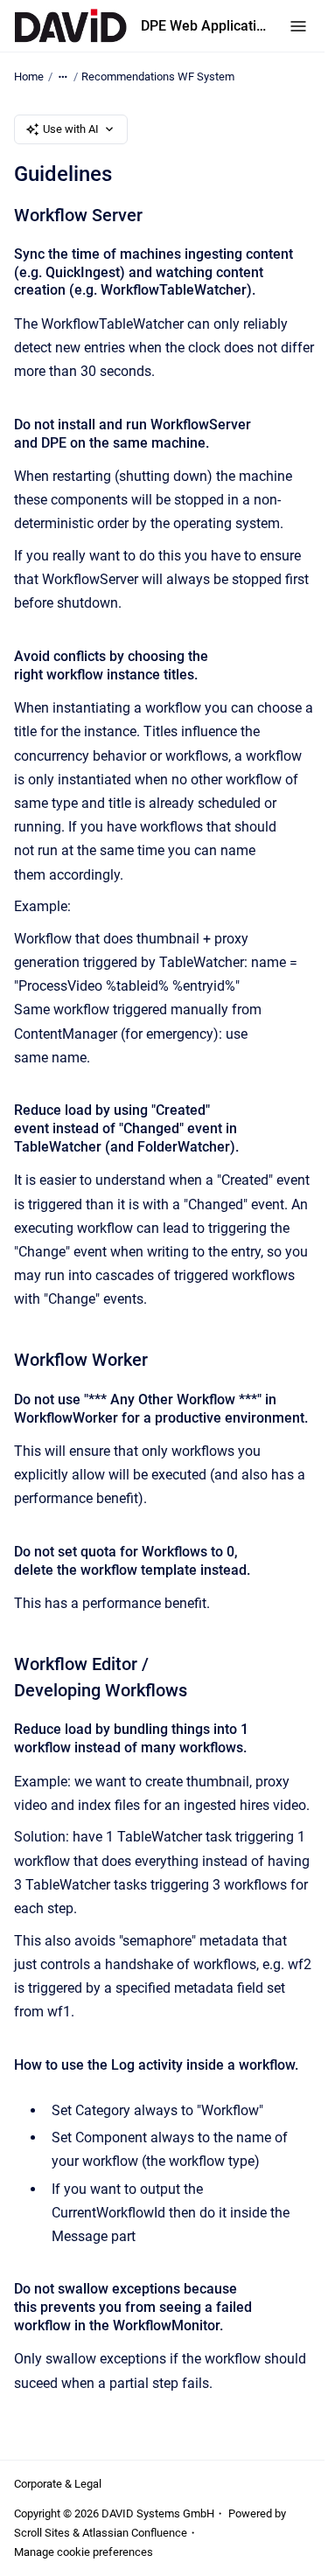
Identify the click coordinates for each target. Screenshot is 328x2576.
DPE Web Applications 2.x (205, 26)
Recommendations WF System (158, 77)
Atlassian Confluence (135, 2533)
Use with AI (71, 129)
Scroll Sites (42, 2533)
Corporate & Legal (58, 2484)
